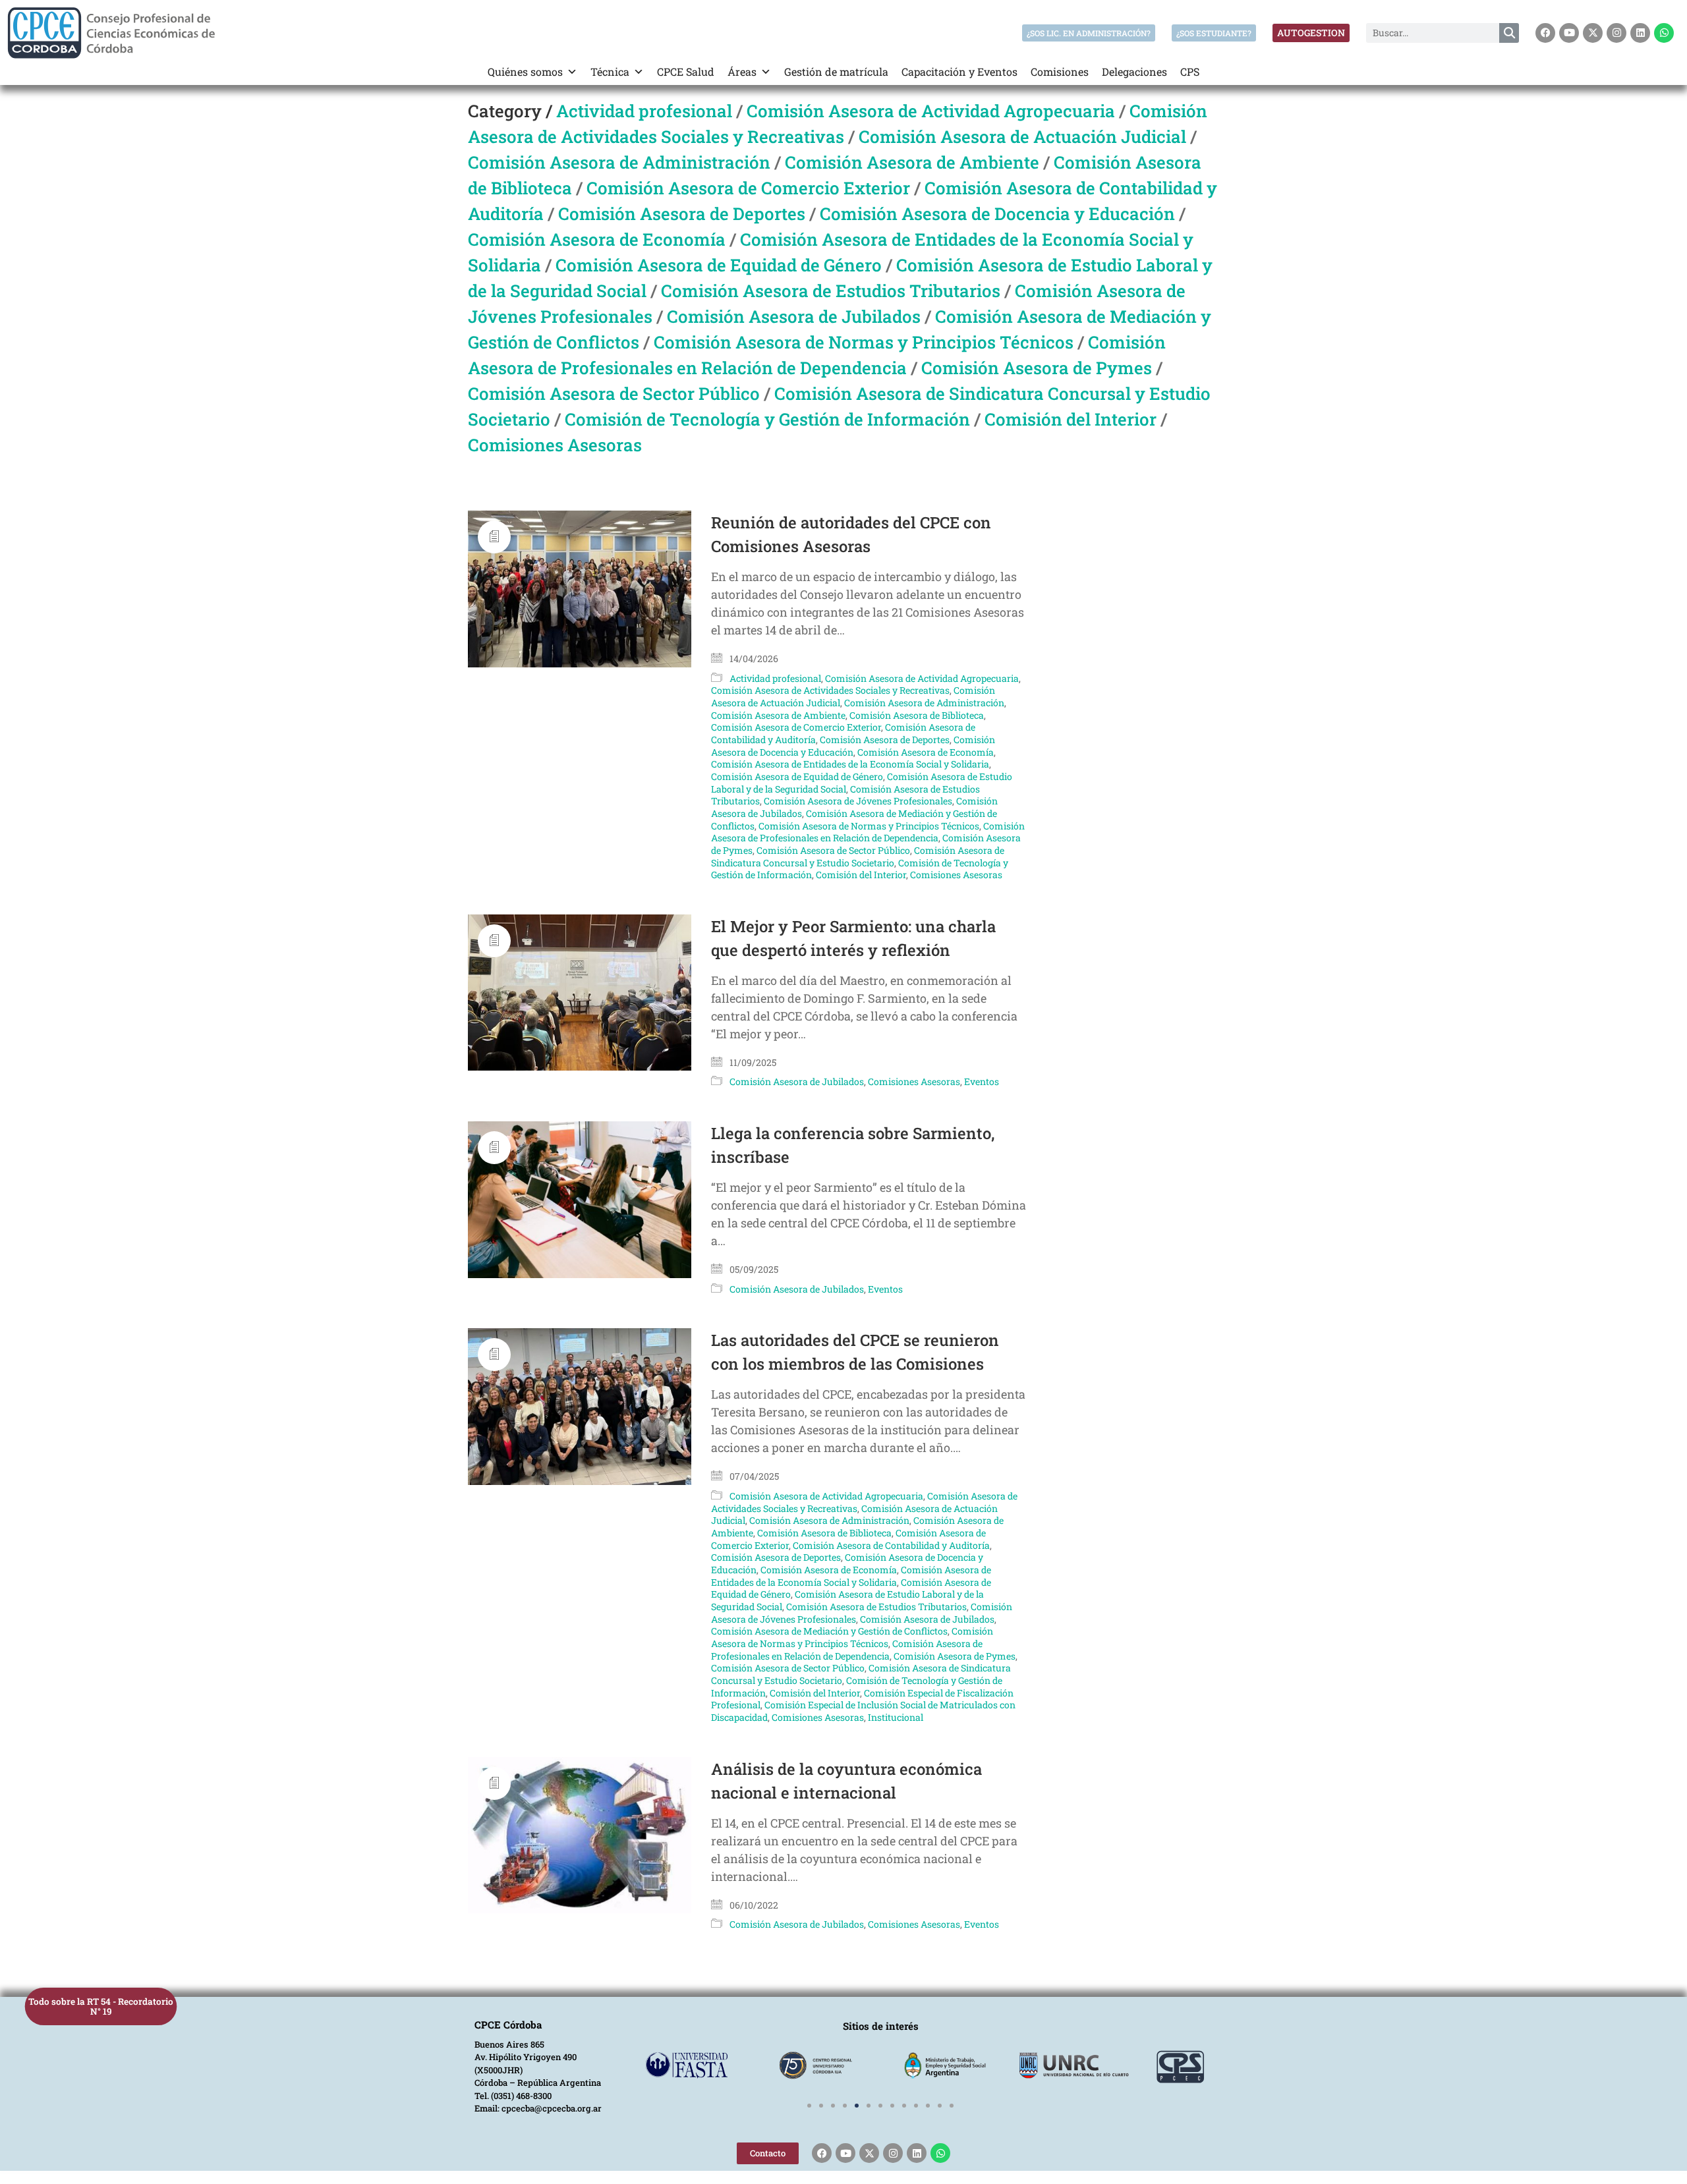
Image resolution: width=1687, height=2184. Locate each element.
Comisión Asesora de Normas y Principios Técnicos (864, 342)
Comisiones (1060, 71)
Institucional (896, 1717)
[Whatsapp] (1664, 33)
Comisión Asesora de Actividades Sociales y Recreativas (830, 690)
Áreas (742, 71)
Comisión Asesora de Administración (619, 162)
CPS (1190, 71)
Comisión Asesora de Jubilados (794, 316)
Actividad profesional (644, 111)
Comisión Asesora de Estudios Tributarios (831, 291)
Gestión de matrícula (836, 71)
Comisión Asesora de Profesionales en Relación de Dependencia (868, 832)
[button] (809, 2106)
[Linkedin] (1640, 33)
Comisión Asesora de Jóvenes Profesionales (858, 801)
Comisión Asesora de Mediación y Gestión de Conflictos (829, 1631)
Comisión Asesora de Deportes (682, 213)
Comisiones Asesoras (555, 445)
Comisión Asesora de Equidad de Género (719, 265)
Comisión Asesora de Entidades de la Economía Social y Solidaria (850, 764)
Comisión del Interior (1071, 419)
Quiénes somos (525, 71)
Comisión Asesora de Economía (597, 239)
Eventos (982, 1081)
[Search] (1509, 33)
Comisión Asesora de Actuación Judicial (1022, 136)
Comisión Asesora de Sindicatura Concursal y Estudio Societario (858, 856)
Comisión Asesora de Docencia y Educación (997, 213)
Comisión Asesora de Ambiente (912, 162)
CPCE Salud (686, 71)
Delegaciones (1134, 71)
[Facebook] (1545, 33)
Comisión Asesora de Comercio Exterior (748, 188)
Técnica (610, 71)
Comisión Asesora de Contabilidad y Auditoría (891, 1545)
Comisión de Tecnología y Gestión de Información (767, 419)
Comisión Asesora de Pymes (1037, 368)
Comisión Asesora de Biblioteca (917, 715)
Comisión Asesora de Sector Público (614, 393)
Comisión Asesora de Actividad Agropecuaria (931, 111)
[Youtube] (1569, 33)
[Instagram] (1616, 33)
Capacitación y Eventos (959, 71)
